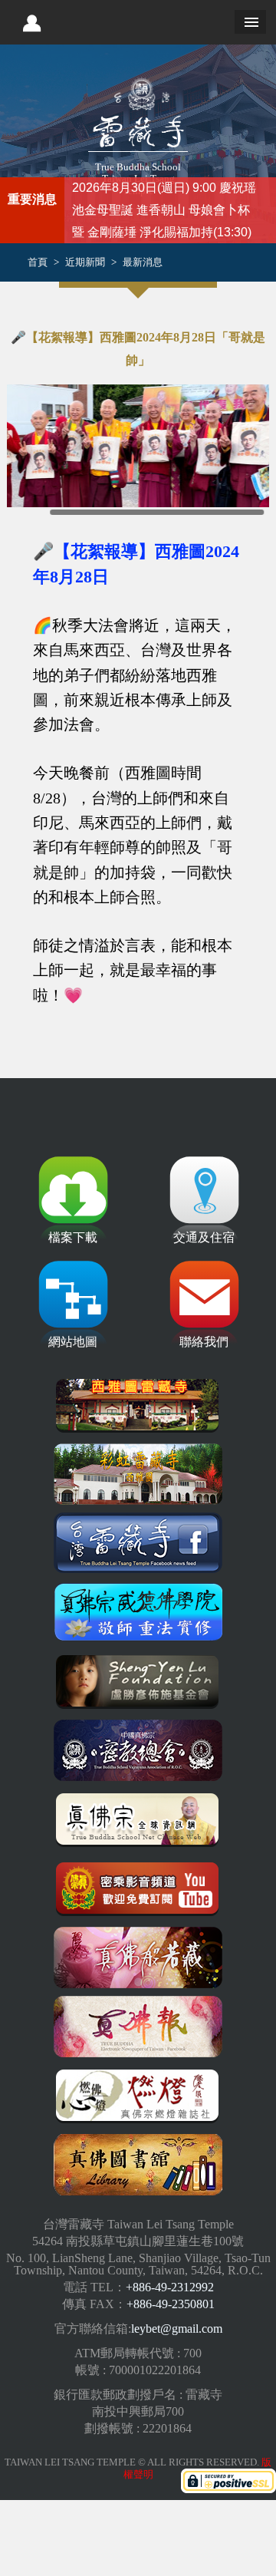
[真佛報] (138, 2027)
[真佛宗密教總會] (138, 1750)
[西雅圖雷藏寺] (138, 1405)
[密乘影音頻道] (138, 1888)
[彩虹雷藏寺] (138, 1474)
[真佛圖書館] (138, 2165)
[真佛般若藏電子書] (138, 1958)
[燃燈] (138, 2096)
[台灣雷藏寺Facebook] (138, 1543)
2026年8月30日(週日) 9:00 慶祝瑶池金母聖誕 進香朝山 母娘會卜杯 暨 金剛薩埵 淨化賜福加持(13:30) (164, 210)
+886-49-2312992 (170, 2287)
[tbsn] (138, 1819)
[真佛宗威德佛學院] (138, 1612)
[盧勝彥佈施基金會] (138, 1681)
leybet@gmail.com (177, 2329)
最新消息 (143, 262)
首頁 (38, 262)
